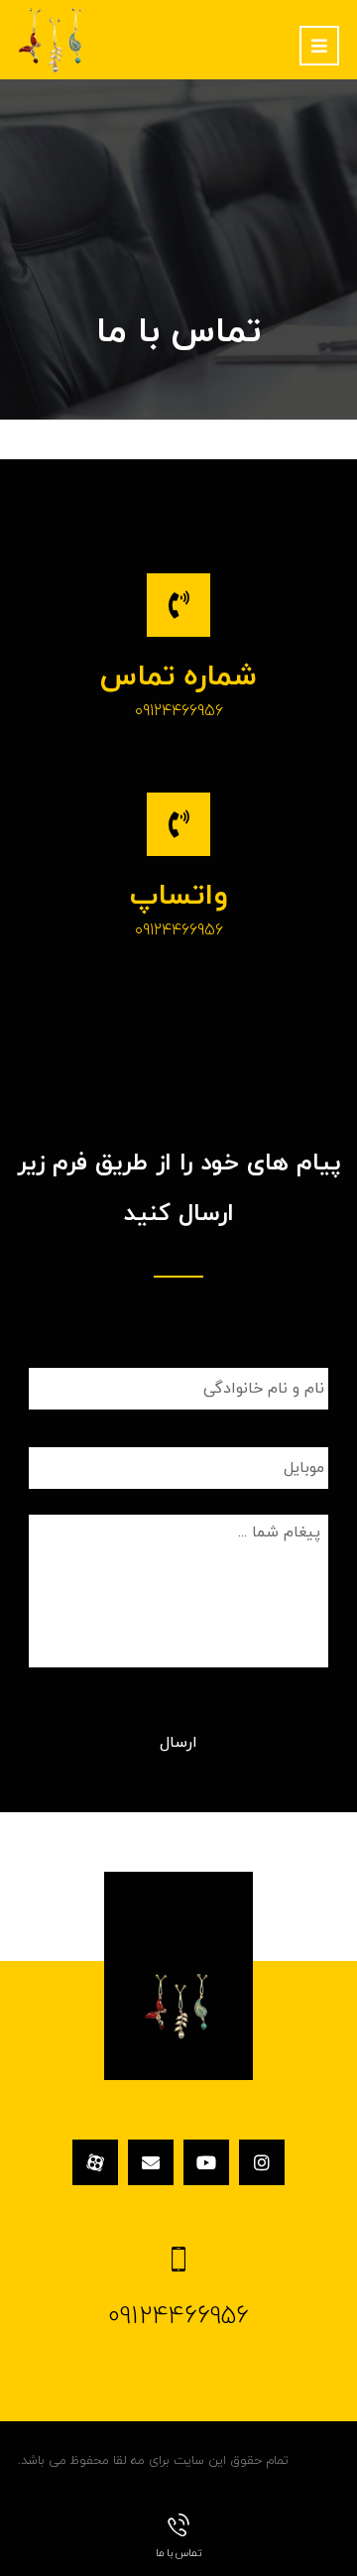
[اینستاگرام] (262, 2162)
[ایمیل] (151, 2162)
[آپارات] (95, 2162)
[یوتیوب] (206, 2162)
